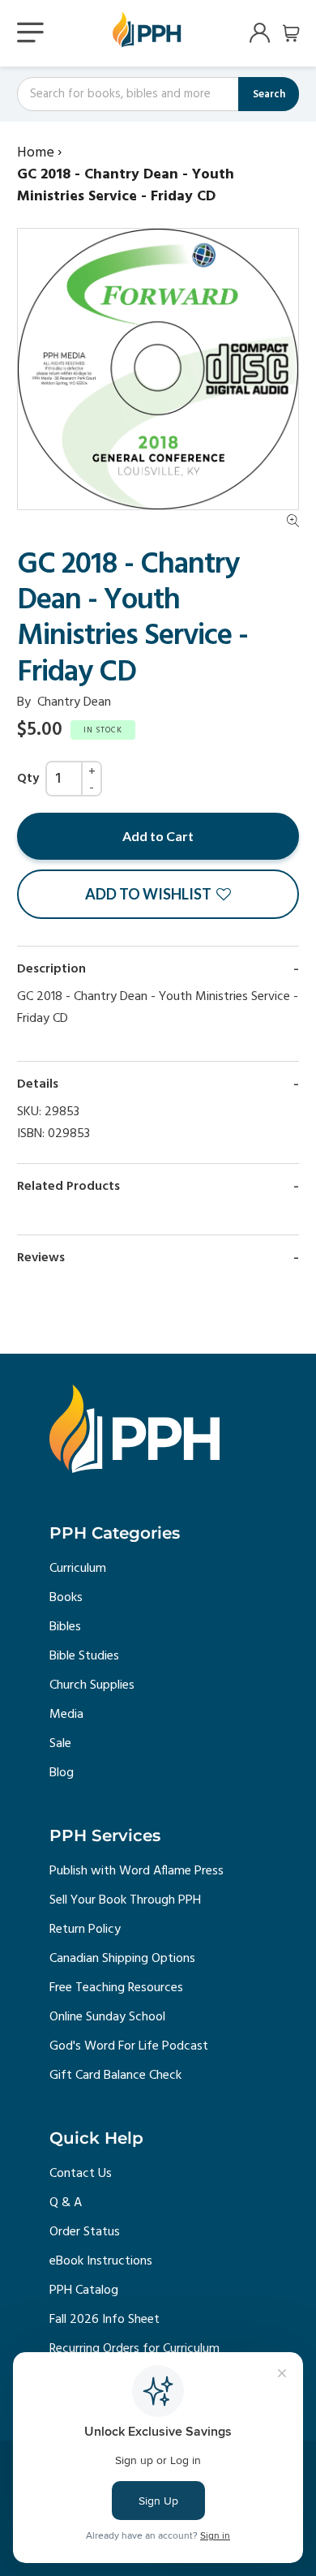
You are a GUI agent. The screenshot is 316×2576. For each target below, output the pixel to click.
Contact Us (81, 2174)
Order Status (85, 2232)
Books (66, 1598)
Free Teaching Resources (116, 1988)
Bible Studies (84, 1656)
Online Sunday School (107, 2017)
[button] (158, 894)
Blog (62, 1773)
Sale (60, 1744)
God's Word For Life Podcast (129, 2046)
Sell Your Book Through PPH (125, 1900)
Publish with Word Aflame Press (137, 1871)
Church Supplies (92, 1685)
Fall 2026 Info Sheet (105, 2320)
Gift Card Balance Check (115, 2076)
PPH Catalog (84, 2290)
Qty (28, 779)
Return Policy (85, 1930)
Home (36, 153)
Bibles (65, 1627)
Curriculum (78, 1569)
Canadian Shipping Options (122, 1959)
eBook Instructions (101, 2261)
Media (66, 1715)
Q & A (66, 2203)
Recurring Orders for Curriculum (135, 2349)
